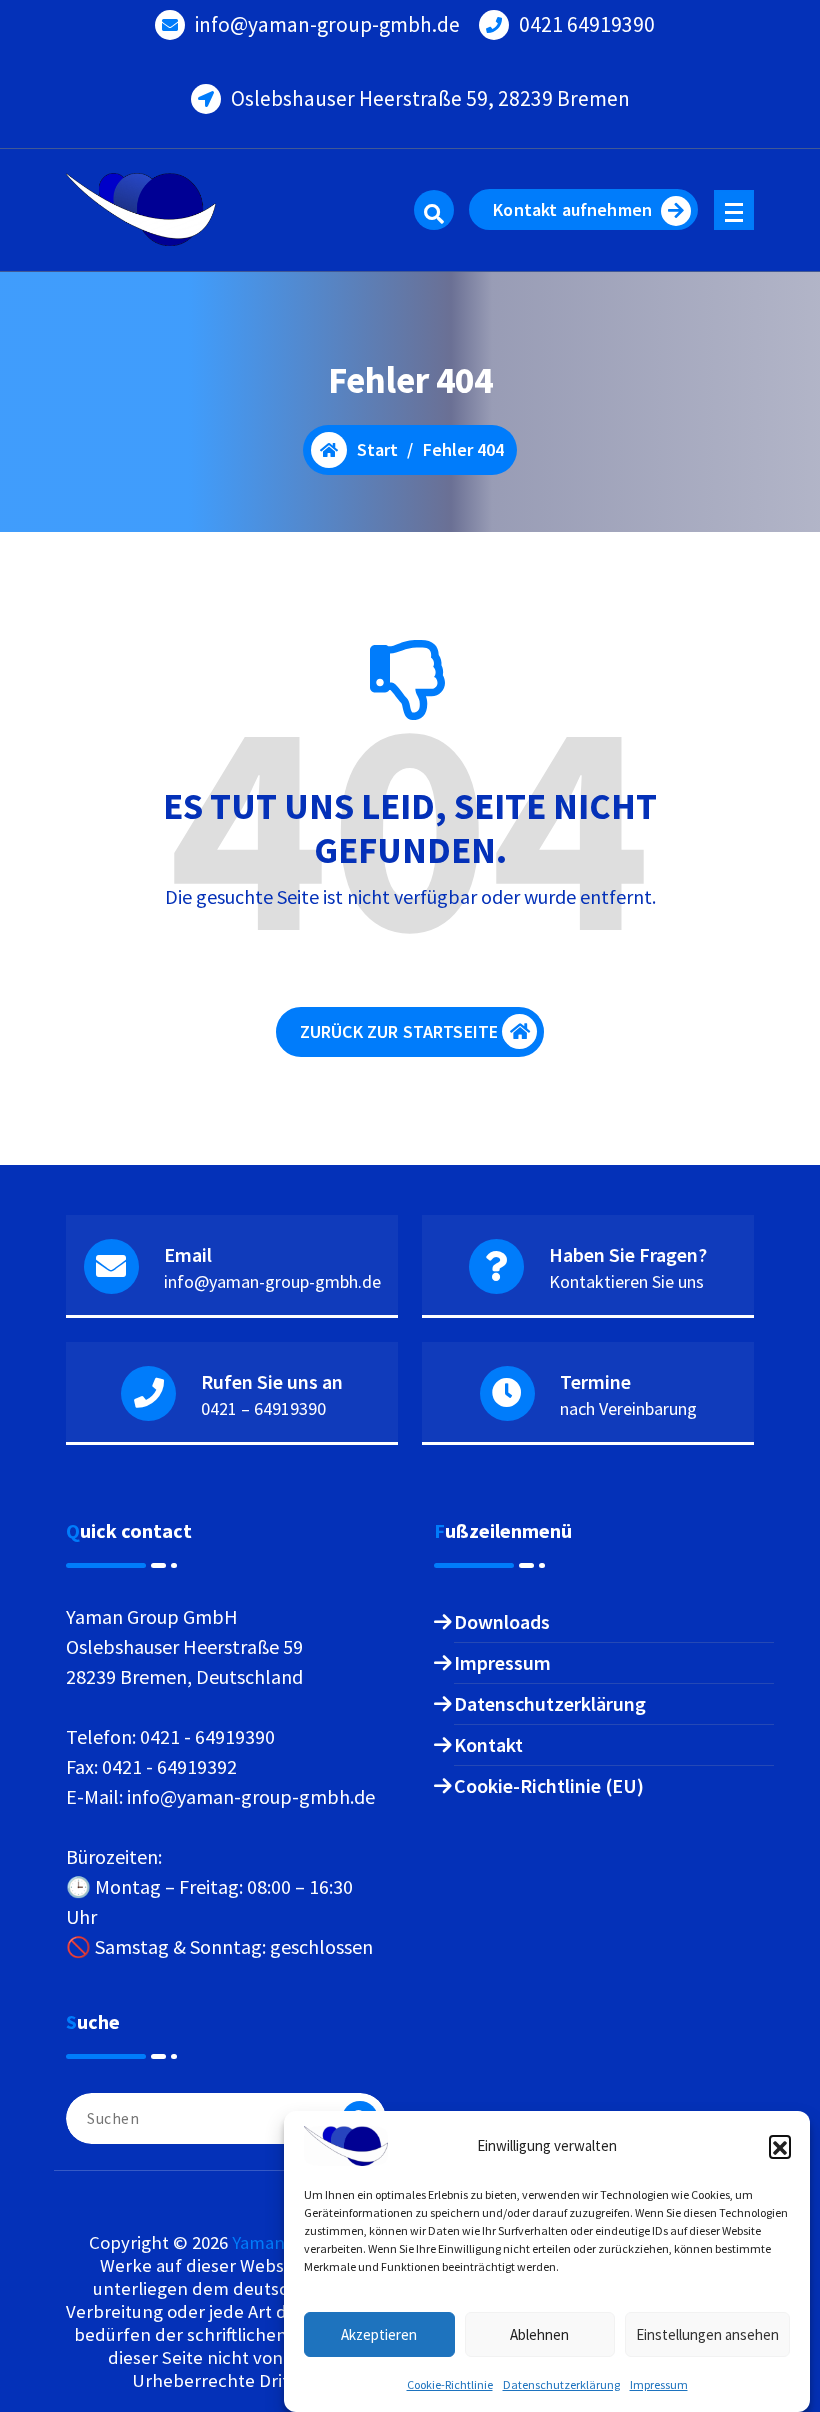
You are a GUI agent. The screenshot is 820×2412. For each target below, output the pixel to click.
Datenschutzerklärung (561, 2384)
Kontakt (488, 1744)
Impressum (659, 2384)
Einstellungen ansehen (707, 2334)
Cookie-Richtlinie (450, 2384)
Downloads (502, 1621)
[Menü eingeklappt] (734, 210)
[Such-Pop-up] (434, 210)
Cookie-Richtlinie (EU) (549, 1785)
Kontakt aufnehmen (572, 209)
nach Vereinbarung (628, 1408)
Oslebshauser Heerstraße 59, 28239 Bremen (430, 98)
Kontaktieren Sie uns (626, 1281)
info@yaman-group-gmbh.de (327, 24)
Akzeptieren (379, 2334)
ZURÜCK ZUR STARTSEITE (399, 1031)
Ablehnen (539, 2334)
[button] (780, 2146)
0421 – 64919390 (263, 1408)
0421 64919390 (587, 24)
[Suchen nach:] (226, 2118)
